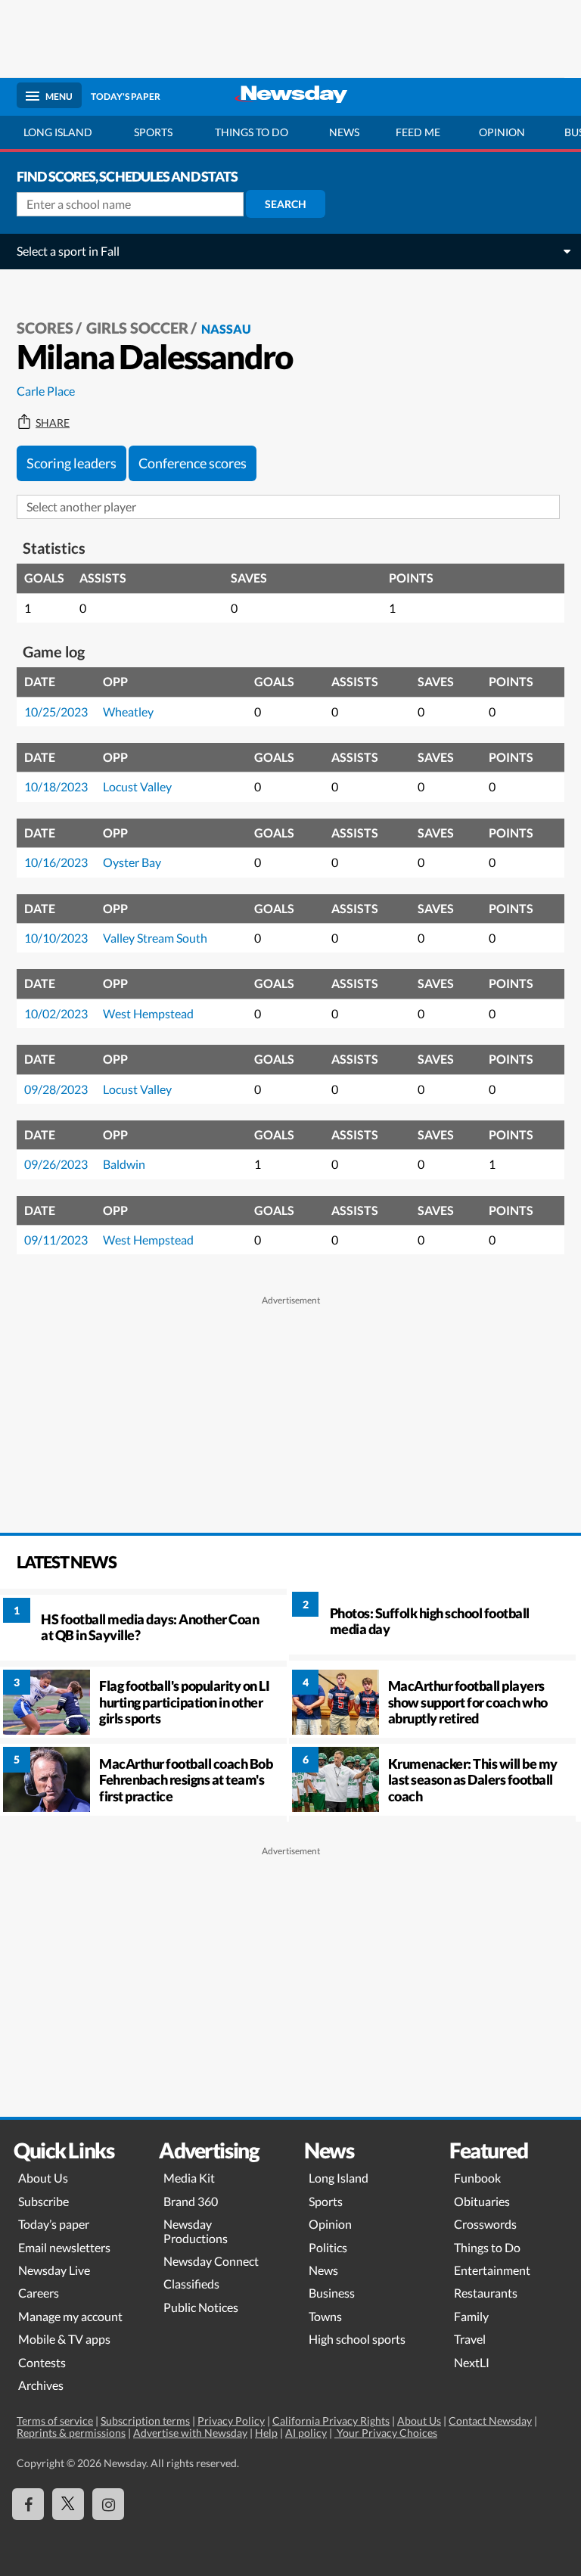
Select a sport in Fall (68, 251)
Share (53, 423)
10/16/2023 (56, 862)
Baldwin (124, 1164)
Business (332, 2293)
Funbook (477, 2178)
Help (266, 2433)
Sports (153, 132)
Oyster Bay (132, 862)
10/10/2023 (56, 938)
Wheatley (128, 712)
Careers (39, 2293)
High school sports (357, 2339)
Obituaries (482, 2201)
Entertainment (492, 2270)
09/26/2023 (56, 1164)
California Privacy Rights (331, 2421)
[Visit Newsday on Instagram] (108, 2504)
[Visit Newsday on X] (68, 2504)
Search (286, 204)
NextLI (472, 2362)
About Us (43, 2178)
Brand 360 (191, 2201)
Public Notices (201, 2307)
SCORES (45, 328)
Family (471, 2316)
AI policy (306, 2433)
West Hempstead (148, 1013)
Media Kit (189, 2178)
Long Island (58, 132)
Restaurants (486, 2293)
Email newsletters (64, 2247)
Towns (325, 2316)
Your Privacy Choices (386, 2433)
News (344, 132)
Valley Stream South (155, 938)
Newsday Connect (211, 2261)
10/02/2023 (56, 1013)
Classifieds (191, 2284)
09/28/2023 (56, 1089)
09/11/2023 (56, 1240)
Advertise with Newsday (190, 2433)
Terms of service (55, 2421)
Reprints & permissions (71, 2433)
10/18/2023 (56, 786)
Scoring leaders (71, 463)
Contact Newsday (490, 2421)
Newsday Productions (196, 2231)
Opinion (502, 132)
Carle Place (46, 391)
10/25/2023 (56, 712)
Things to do (252, 132)
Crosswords (485, 2224)
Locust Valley (137, 786)
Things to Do (487, 2247)
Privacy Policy (231, 2421)
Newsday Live (54, 2270)
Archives (41, 2385)
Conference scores (193, 463)
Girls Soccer (137, 328)
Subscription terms (145, 2421)
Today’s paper (54, 2224)
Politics (328, 2247)
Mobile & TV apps (64, 2339)
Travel (470, 2339)
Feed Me (418, 132)
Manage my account (70, 2316)
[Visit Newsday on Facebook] (28, 2504)
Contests (42, 2362)
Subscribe (43, 2201)
